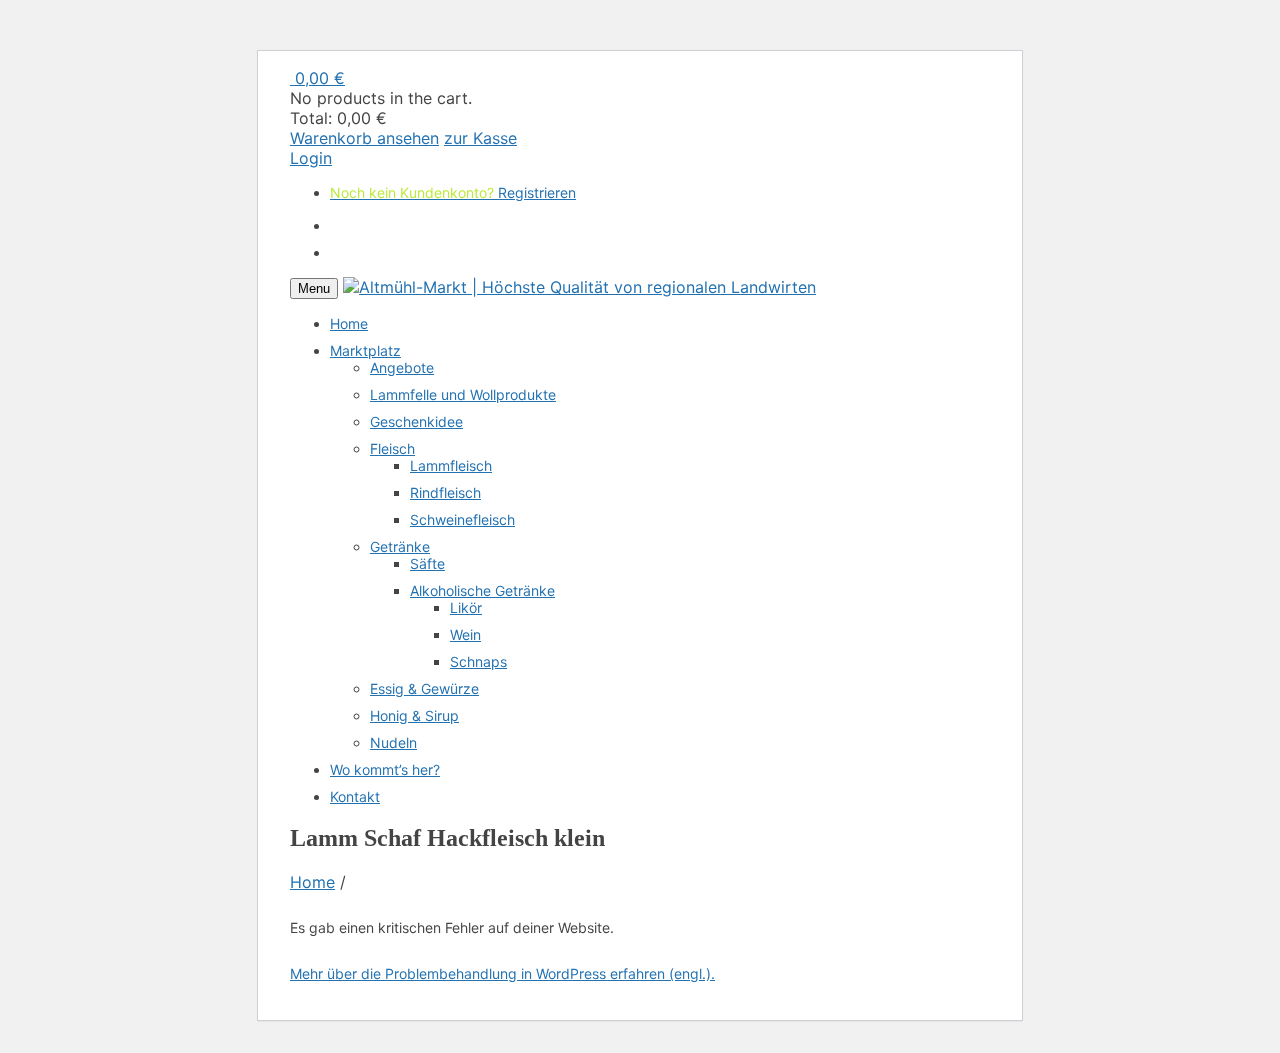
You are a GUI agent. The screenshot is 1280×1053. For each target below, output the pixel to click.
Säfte (427, 563)
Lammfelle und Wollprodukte (463, 394)
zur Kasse (480, 138)
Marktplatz (365, 350)
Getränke (400, 546)
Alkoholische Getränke (482, 590)
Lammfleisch (451, 465)
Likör (466, 607)
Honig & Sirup (414, 715)
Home (349, 323)
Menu (314, 288)
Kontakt (355, 796)
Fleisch (392, 448)
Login (311, 158)
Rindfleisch (445, 492)
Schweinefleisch (462, 519)
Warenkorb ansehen (364, 138)
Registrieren (537, 158)
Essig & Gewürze (424, 688)
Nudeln (393, 742)
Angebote (402, 367)
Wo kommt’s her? (385, 769)
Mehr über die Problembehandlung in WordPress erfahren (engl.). (502, 973)
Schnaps (478, 661)
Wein (465, 634)
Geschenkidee (416, 421)
